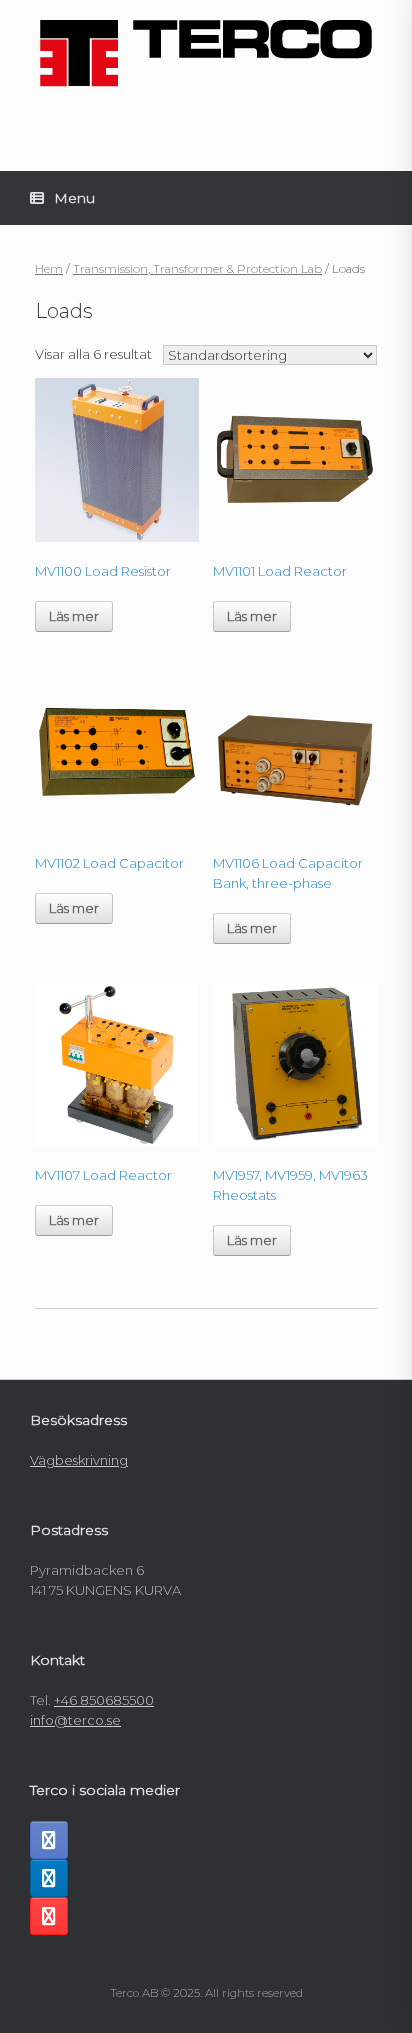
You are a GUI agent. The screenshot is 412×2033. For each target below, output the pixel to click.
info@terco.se (75, 1720)
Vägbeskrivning (79, 1460)
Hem (49, 268)
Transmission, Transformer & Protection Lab (197, 268)
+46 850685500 (104, 1700)
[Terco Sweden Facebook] (49, 1840)
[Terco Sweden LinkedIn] (49, 1878)
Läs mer (74, 616)
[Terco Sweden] (206, 53)
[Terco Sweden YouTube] (49, 1916)
